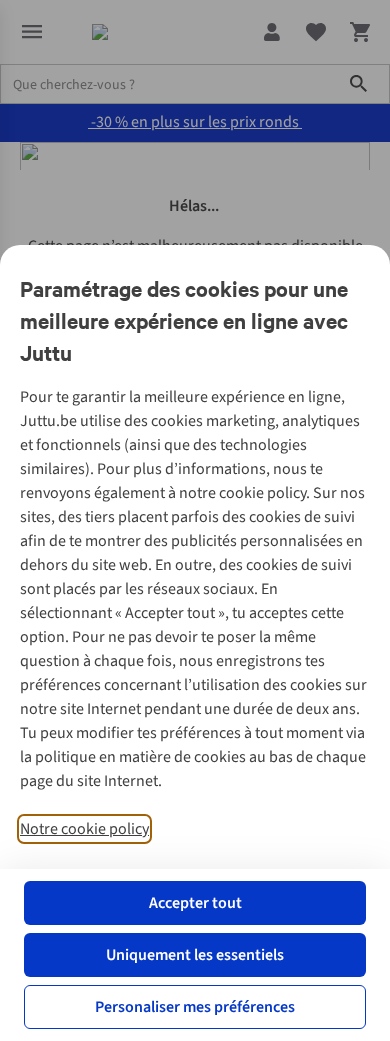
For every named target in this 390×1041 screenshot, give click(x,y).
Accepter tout (195, 903)
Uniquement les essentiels (195, 955)
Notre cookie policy (84, 829)
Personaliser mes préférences (195, 1007)
